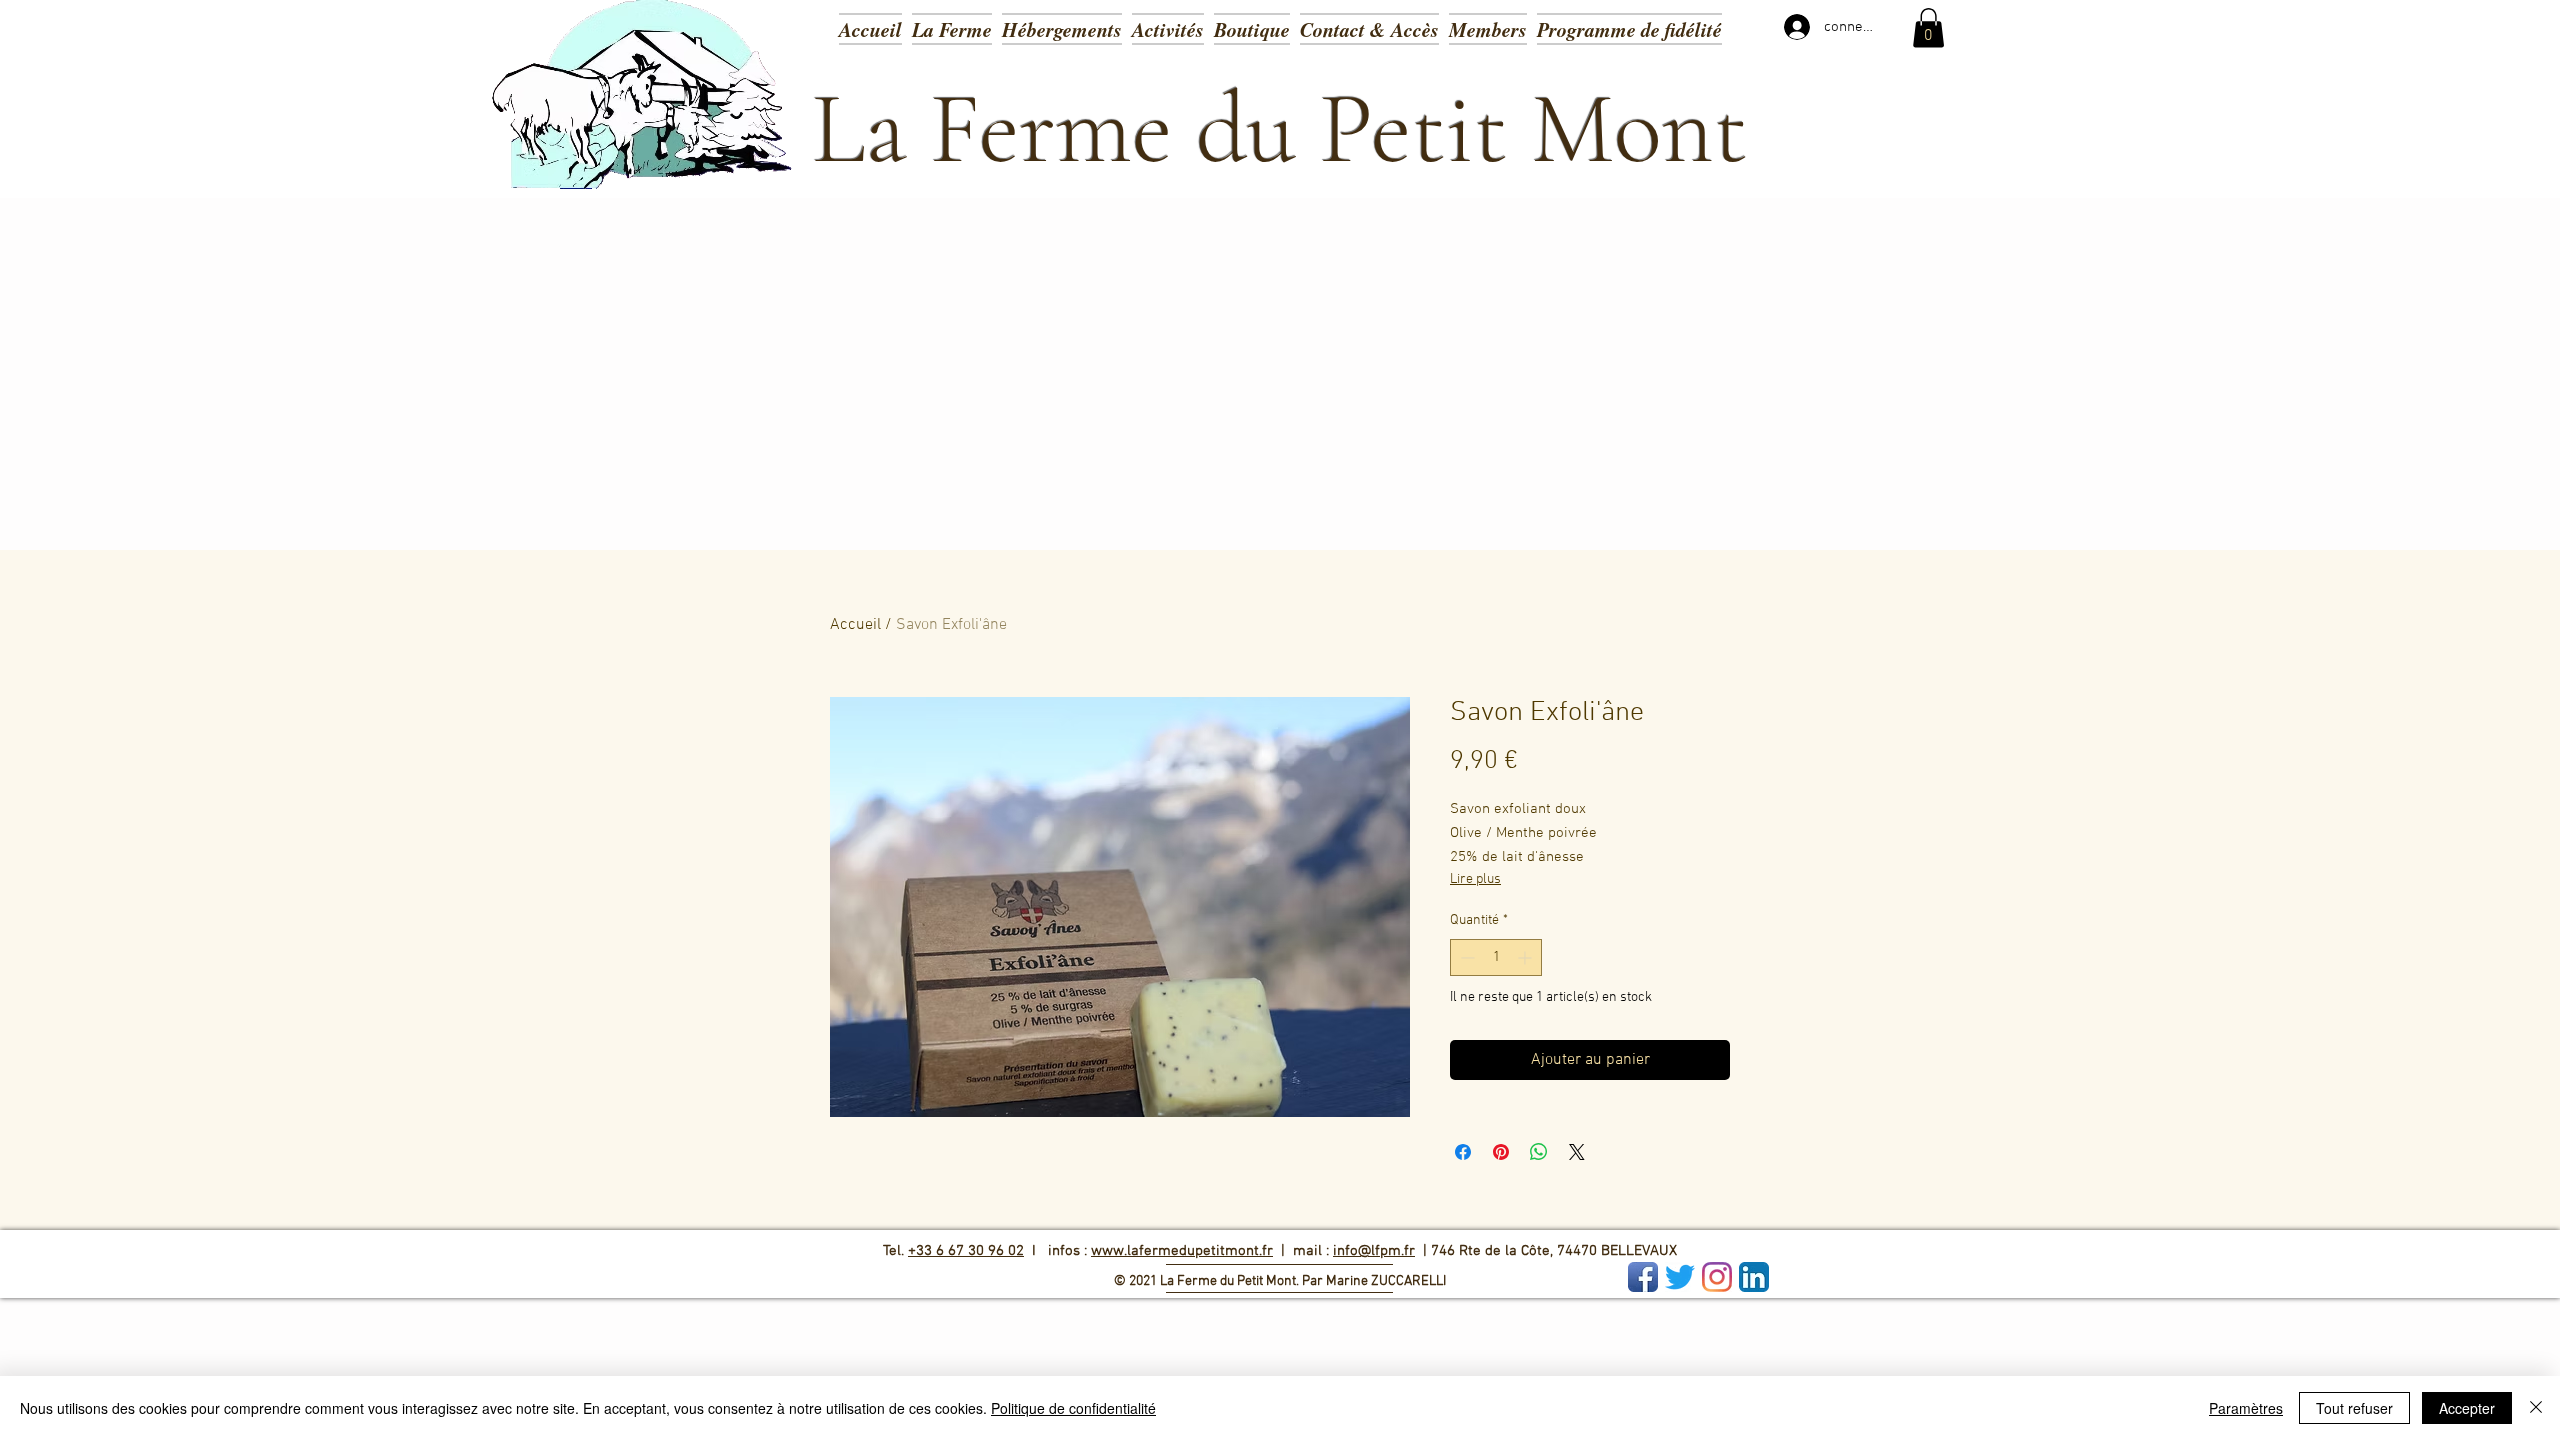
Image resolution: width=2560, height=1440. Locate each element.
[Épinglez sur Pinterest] (1501, 1152)
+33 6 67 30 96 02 (966, 1251)
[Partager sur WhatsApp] (1539, 1152)
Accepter (2467, 1408)
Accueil (855, 625)
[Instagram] (1717, 1277)
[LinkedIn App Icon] (1754, 1277)
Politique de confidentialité (1073, 1408)
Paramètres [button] (2246, 1408)
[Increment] (1526, 957)
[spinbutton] (1496, 957)
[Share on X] (1577, 1152)
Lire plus (1475, 879)
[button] (1168, 27)
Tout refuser (2354, 1408)
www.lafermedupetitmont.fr (1182, 1251)
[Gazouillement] (1680, 1277)
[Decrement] (1465, 957)
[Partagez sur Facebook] (1463, 1152)
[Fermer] (2536, 1408)
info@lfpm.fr (1374, 1251)
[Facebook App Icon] (1643, 1277)
